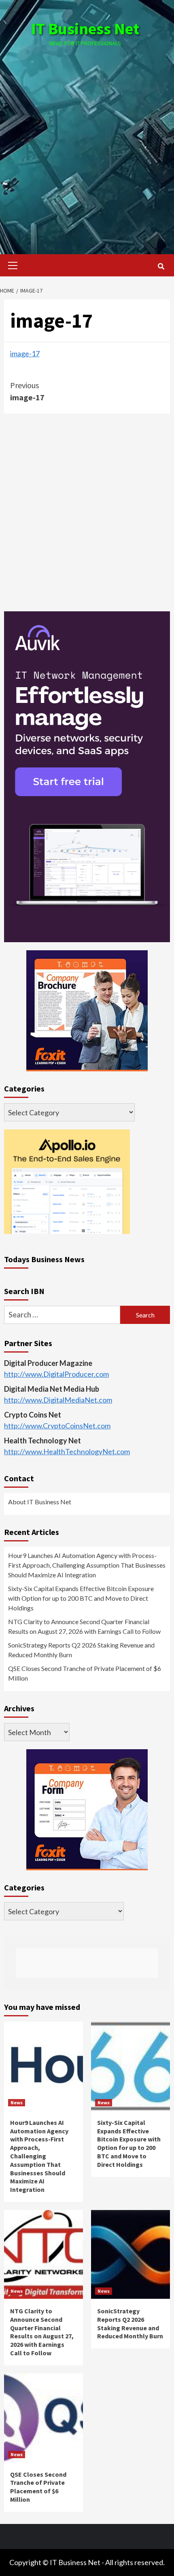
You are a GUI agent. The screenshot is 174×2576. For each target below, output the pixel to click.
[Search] (161, 266)
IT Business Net (85, 29)
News (17, 2102)
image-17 (25, 353)
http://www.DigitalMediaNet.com (58, 1400)
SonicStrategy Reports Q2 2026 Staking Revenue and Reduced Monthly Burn (81, 1650)
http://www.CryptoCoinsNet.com (57, 1426)
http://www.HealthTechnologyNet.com (67, 1451)
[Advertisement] (87, 142)
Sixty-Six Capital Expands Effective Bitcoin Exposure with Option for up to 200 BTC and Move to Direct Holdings (81, 1598)
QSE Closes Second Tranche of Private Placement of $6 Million (85, 1673)
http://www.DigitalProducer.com (56, 1374)
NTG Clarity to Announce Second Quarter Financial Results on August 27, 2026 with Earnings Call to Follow (84, 1626)
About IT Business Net (40, 1502)
